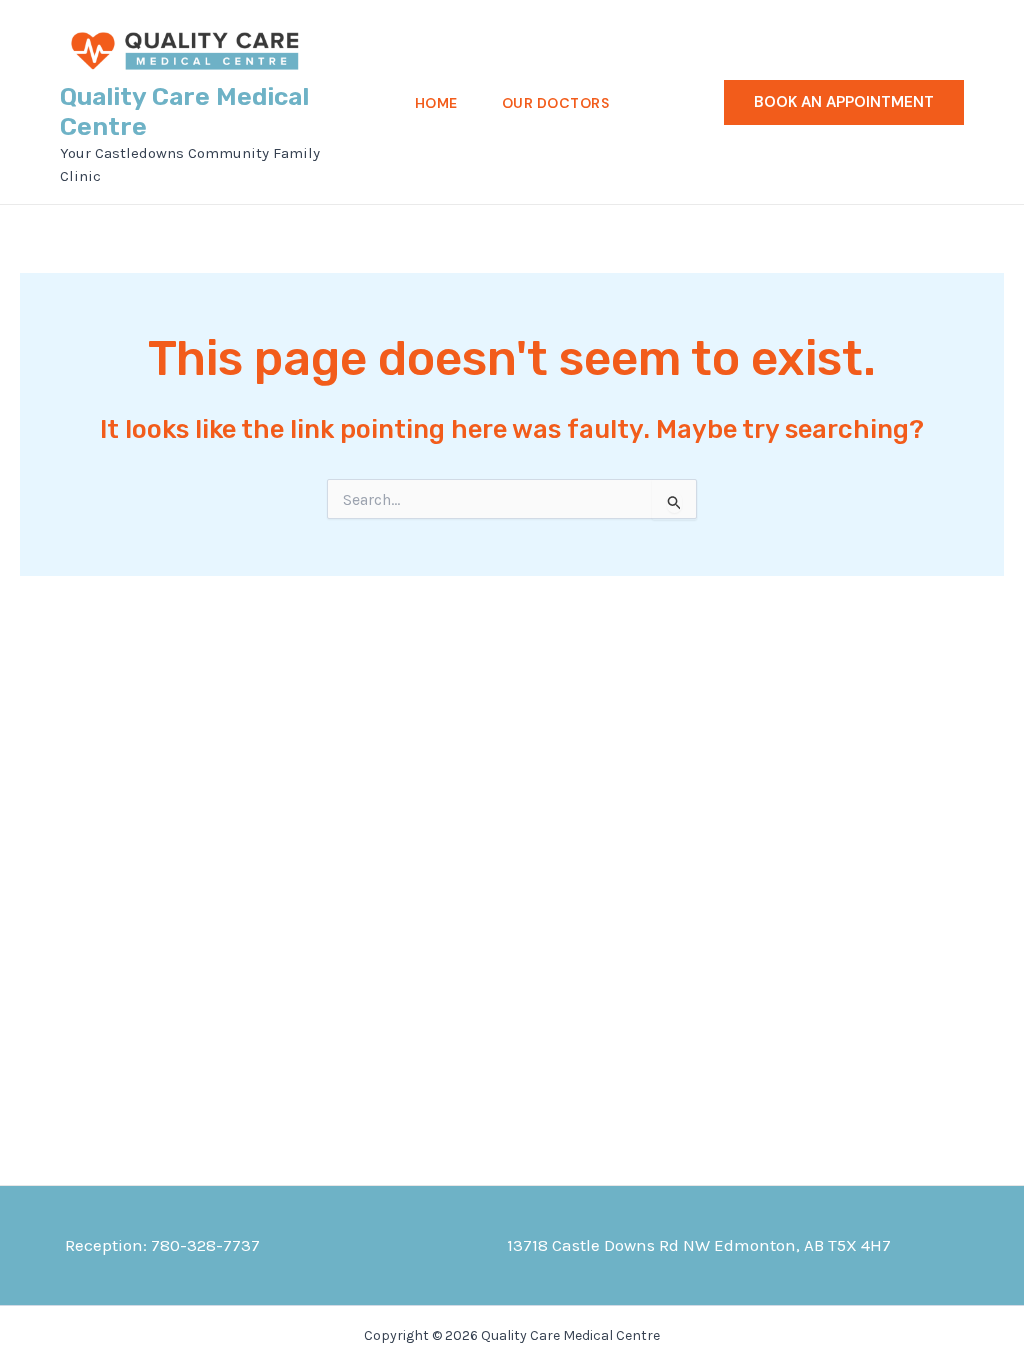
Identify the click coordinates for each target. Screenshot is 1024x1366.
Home (436, 103)
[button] (844, 102)
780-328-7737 (205, 1245)
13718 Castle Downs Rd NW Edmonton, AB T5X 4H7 (699, 1245)
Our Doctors (556, 103)
